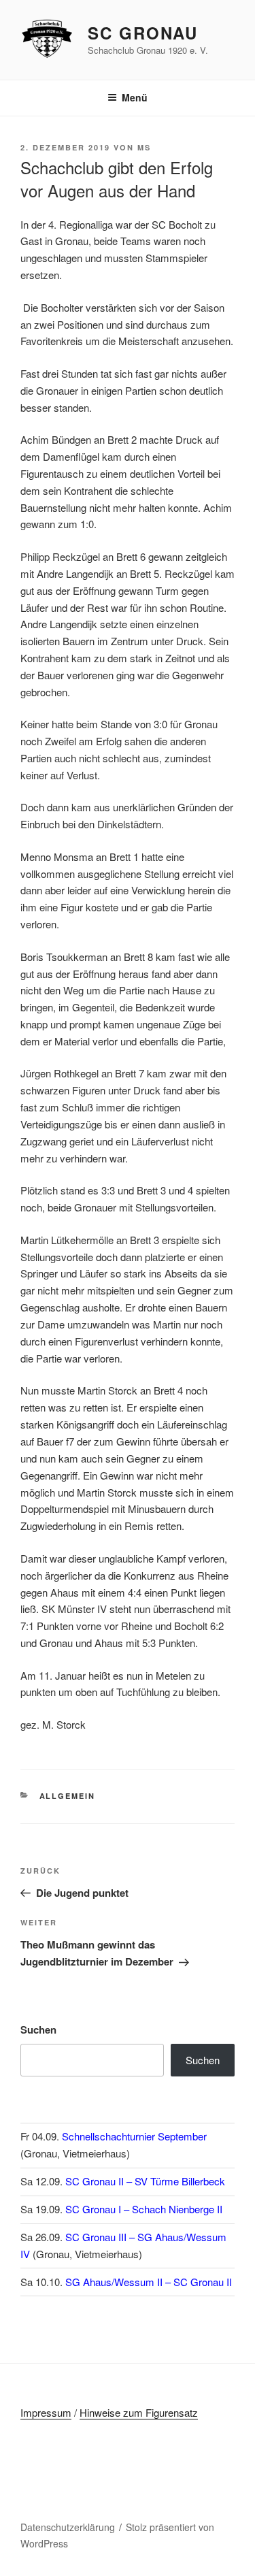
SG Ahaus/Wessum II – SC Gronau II (149, 2282)
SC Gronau (143, 33)
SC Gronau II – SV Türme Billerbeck (145, 2181)
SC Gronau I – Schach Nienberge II (144, 2209)
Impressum (46, 2412)
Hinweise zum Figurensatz (139, 2412)
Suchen (38, 2029)
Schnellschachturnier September (134, 2136)
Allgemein (68, 1796)
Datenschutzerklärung (68, 2527)
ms (144, 147)
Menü (135, 97)
